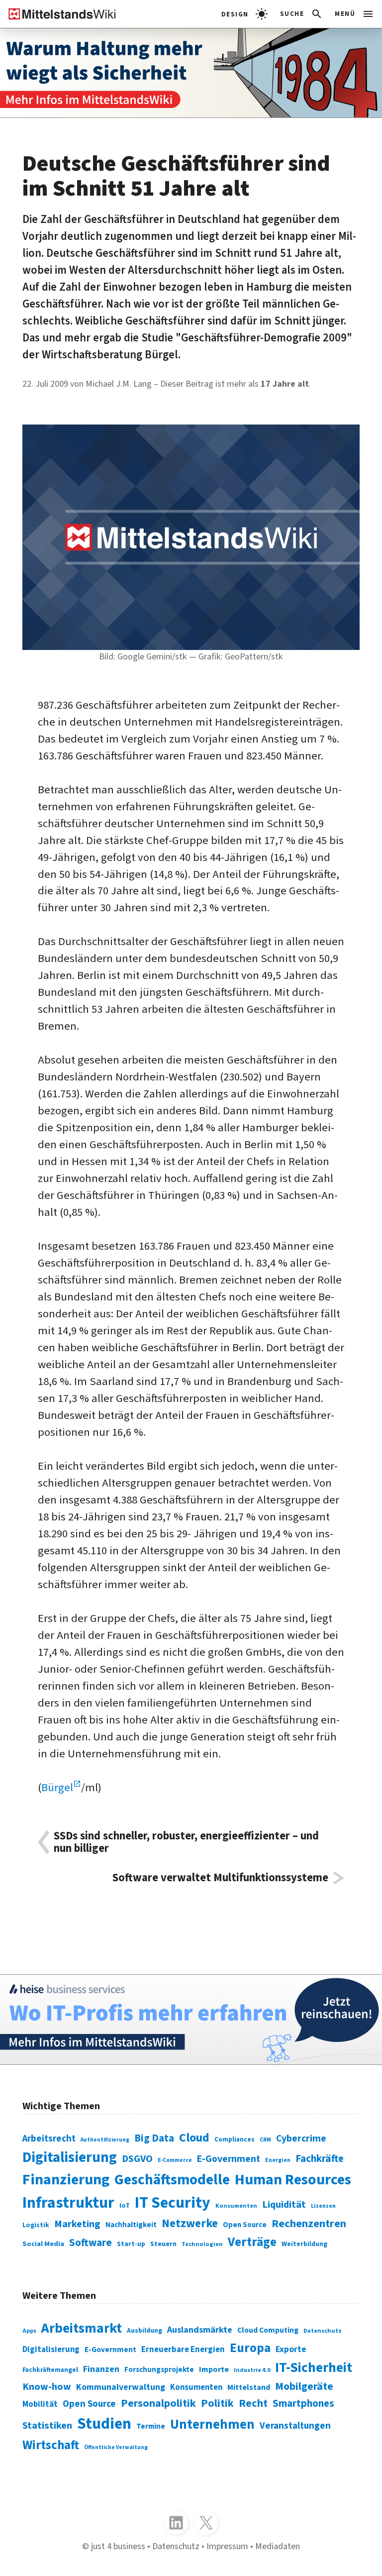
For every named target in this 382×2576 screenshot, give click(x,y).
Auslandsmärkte (200, 2330)
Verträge (252, 2242)
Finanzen (101, 2369)
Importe (214, 2369)
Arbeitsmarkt (82, 2328)
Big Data (154, 2138)
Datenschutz (323, 2331)
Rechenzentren (309, 2224)
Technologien (202, 2244)
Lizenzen (323, 2206)
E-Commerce (175, 2160)
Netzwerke (190, 2223)
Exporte (291, 2349)
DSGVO (137, 2159)
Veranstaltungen (295, 2426)
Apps (29, 2331)
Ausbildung (144, 2330)
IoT (125, 2206)
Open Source (245, 2225)
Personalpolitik (158, 2403)
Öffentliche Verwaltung (116, 2447)
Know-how (47, 2387)
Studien (104, 2424)
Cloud (194, 2138)
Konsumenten (236, 2206)
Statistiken (47, 2425)
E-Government (229, 2159)
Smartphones (303, 2404)
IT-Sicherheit (314, 2368)
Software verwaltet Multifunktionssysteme (220, 1878)
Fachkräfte (320, 2159)
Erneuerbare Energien (183, 2350)
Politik (217, 2403)
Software (91, 2243)
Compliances (235, 2139)
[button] (302, 14)
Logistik (36, 2225)
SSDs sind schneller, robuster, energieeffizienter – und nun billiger (186, 1842)
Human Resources (293, 2180)
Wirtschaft (51, 2445)
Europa (250, 2348)
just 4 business (118, 2546)
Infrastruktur (68, 2203)
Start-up (131, 2244)
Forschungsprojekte (159, 2370)
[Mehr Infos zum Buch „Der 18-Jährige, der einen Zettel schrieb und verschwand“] (191, 73)
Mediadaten (278, 2546)
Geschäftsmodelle (172, 2180)
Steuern (163, 2244)
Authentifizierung (105, 2140)
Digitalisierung (70, 2157)
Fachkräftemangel (50, 2370)
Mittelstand (249, 2387)
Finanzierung (66, 2180)
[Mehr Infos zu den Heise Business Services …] (191, 2019)
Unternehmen (212, 2425)
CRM (265, 2140)
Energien (278, 2160)
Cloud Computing (268, 2330)
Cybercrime (301, 2139)
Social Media (43, 2244)
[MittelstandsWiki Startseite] (58, 14)
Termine (151, 2426)
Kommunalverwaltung (121, 2387)
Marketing (77, 2224)
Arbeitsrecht (49, 2139)
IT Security (173, 2203)
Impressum (227, 2546)
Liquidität (284, 2204)
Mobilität (40, 2404)
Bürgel (57, 1788)
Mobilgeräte (304, 2387)
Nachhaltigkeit (131, 2225)
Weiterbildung (304, 2244)
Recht (253, 2403)
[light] (244, 14)
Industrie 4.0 (252, 2370)
